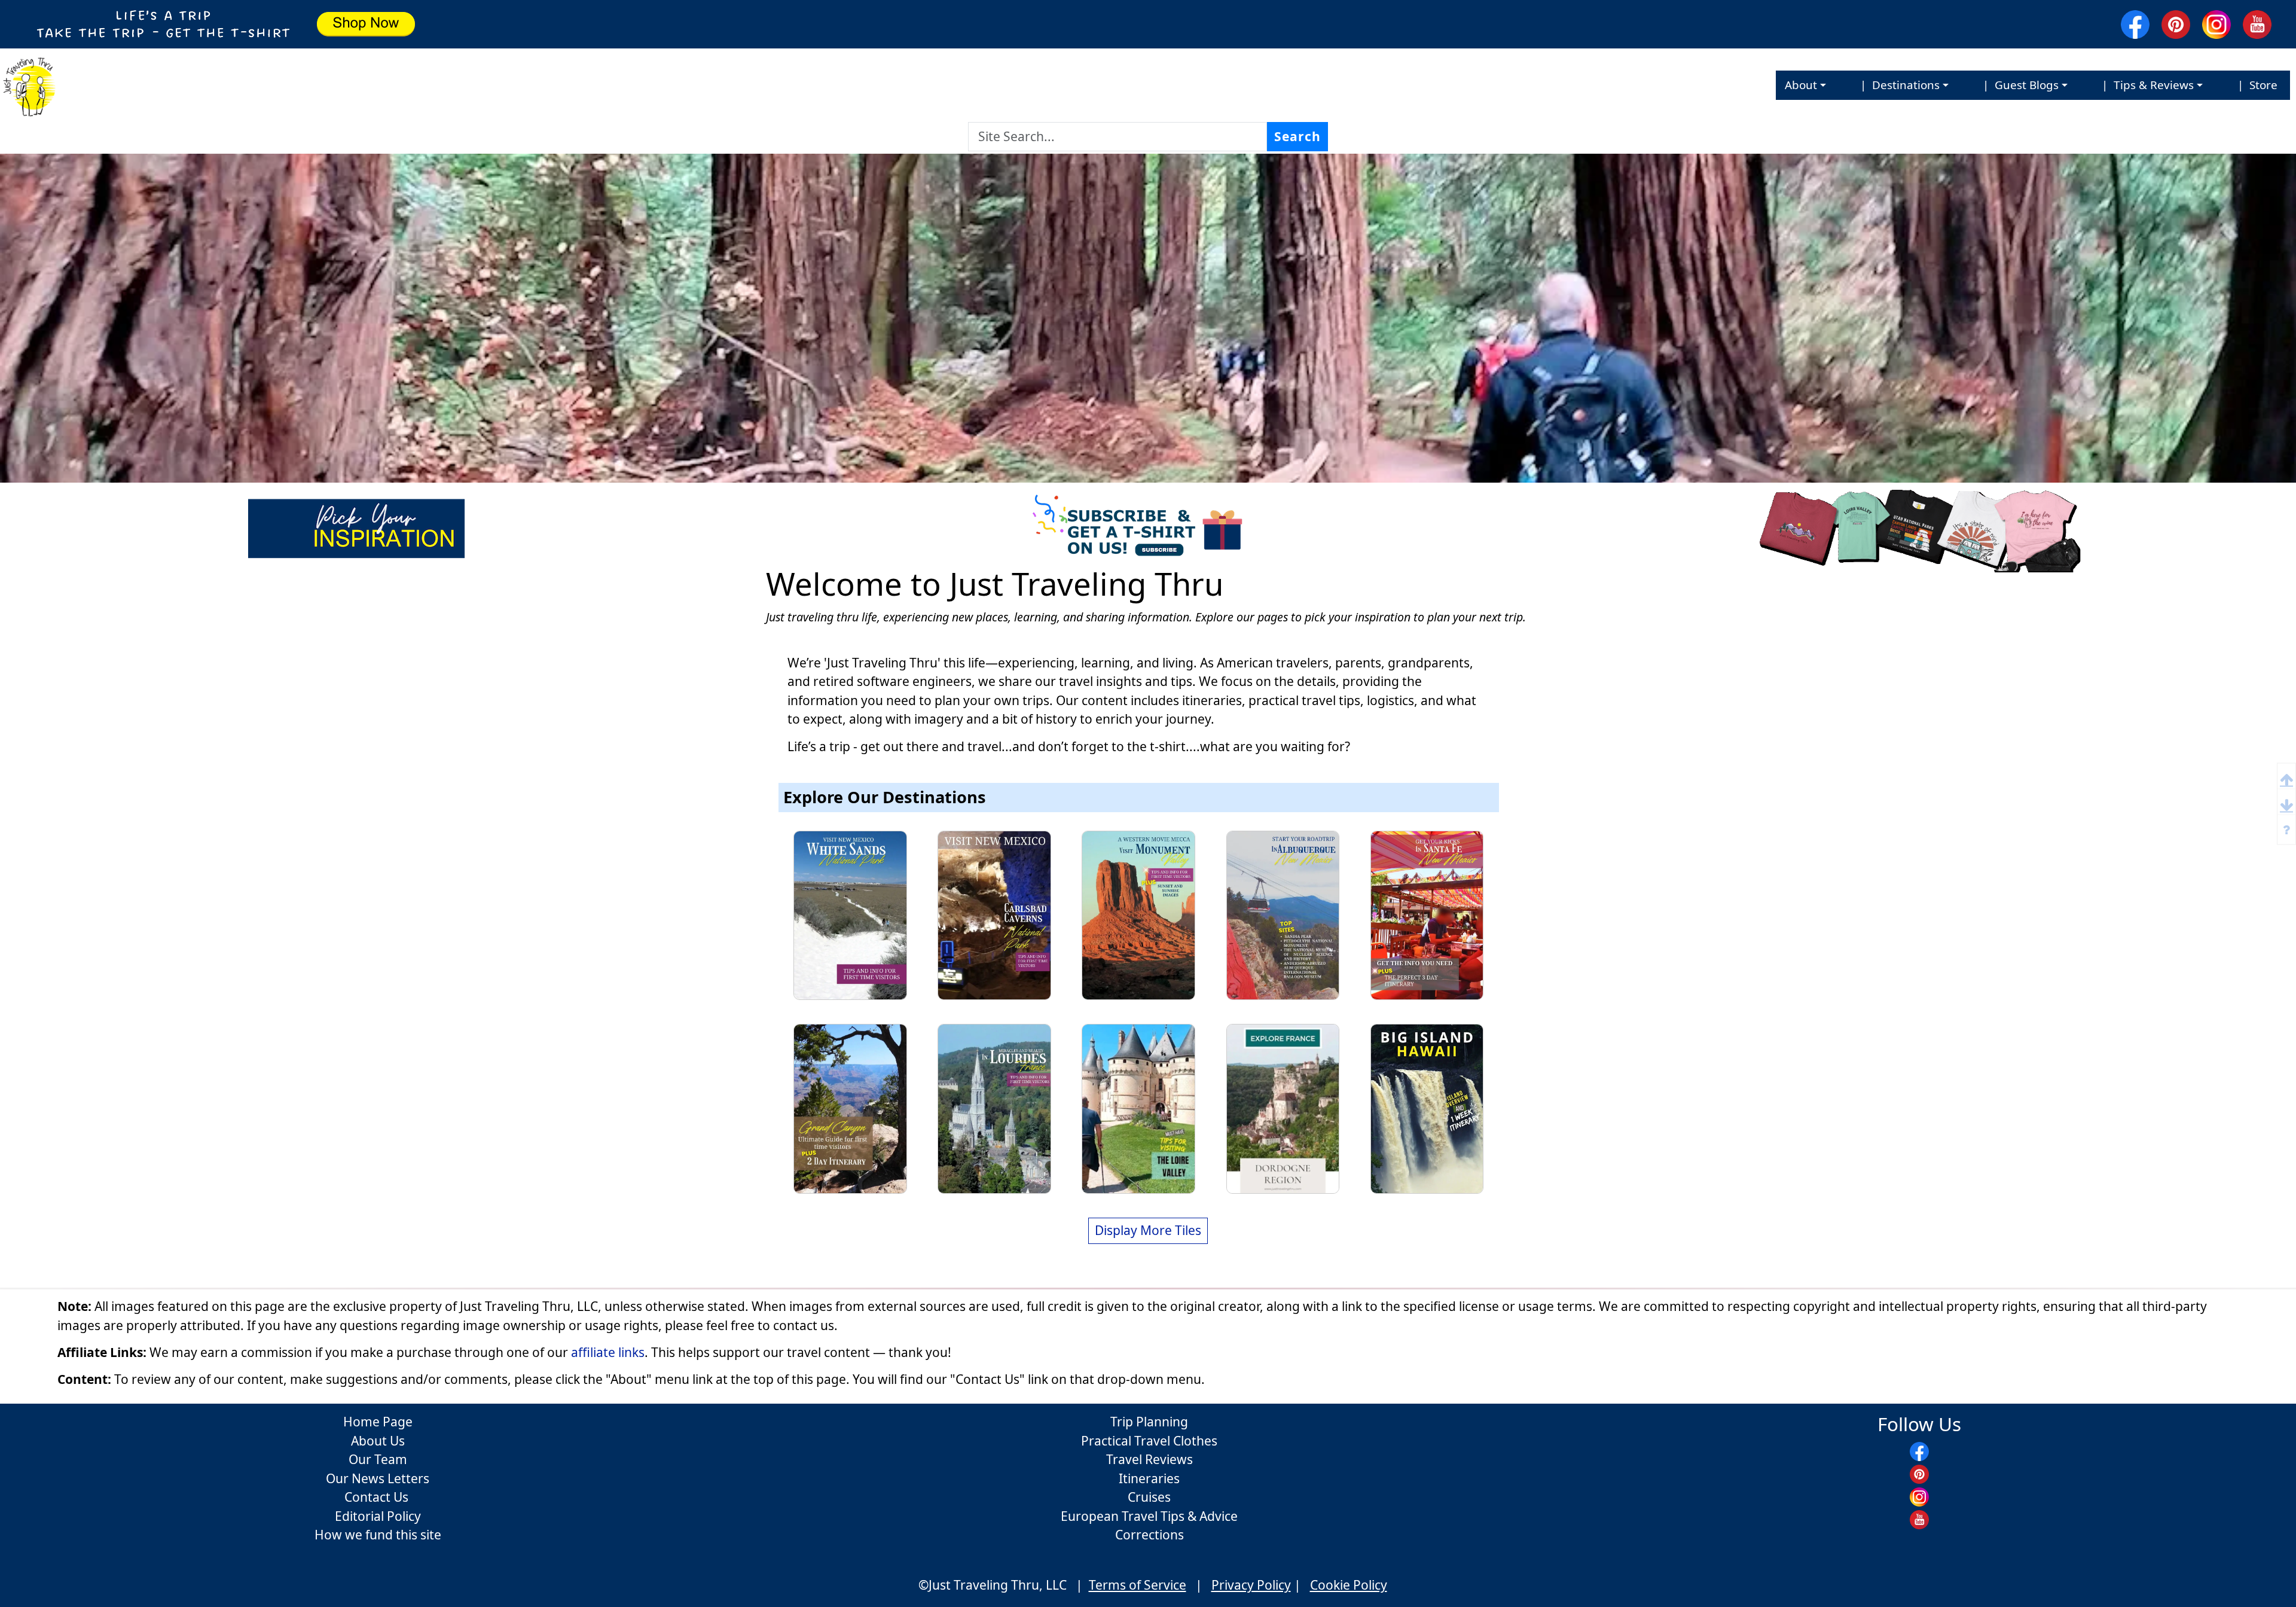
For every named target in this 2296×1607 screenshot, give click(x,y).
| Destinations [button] (1897, 85)
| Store (2254, 85)
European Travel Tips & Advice (1149, 1516)
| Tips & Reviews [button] (2145, 85)
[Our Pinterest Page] (2179, 25)
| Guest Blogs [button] (2018, 85)
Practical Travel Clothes (1149, 1441)
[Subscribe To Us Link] (1148, 527)
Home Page (378, 1422)
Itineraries (1149, 1478)
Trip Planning (1149, 1422)
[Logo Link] (29, 85)
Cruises (1149, 1497)
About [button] (1801, 85)
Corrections (1149, 1535)
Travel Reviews (1149, 1459)
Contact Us (378, 1497)
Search (1297, 136)
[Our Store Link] (1929, 527)
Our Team (378, 1459)
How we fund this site (378, 1535)
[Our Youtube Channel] (2260, 25)
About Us (378, 1441)
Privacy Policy (1251, 1585)
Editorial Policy (378, 1516)
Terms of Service (1138, 1585)
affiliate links (608, 1352)
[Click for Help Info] (2286, 829)
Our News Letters (378, 1478)
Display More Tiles (1148, 1230)
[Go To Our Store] (694, 24)
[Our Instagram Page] (2219, 25)
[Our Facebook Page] (2138, 25)
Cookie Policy (1349, 1585)
